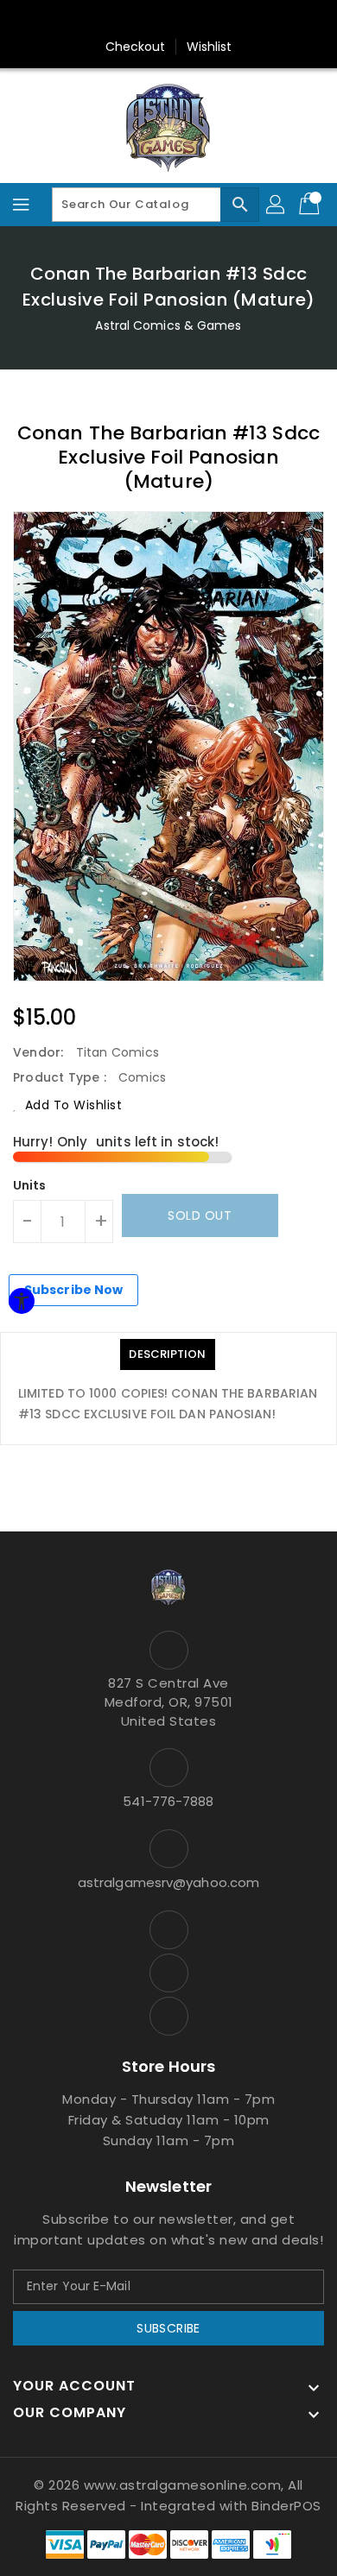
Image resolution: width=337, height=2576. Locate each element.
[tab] (167, 1354)
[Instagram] (168, 20)
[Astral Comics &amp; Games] (168, 127)
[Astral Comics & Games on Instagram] (168, 1973)
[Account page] (277, 205)
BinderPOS (286, 2506)
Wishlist (210, 47)
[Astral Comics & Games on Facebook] (168, 1930)
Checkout (136, 47)
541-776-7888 (168, 1801)
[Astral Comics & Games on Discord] (168, 2016)
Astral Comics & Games (168, 325)
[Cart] (311, 205)
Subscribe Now (73, 1290)
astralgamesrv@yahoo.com (168, 1882)
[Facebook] (136, 20)
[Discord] (201, 20)
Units (30, 1185)
